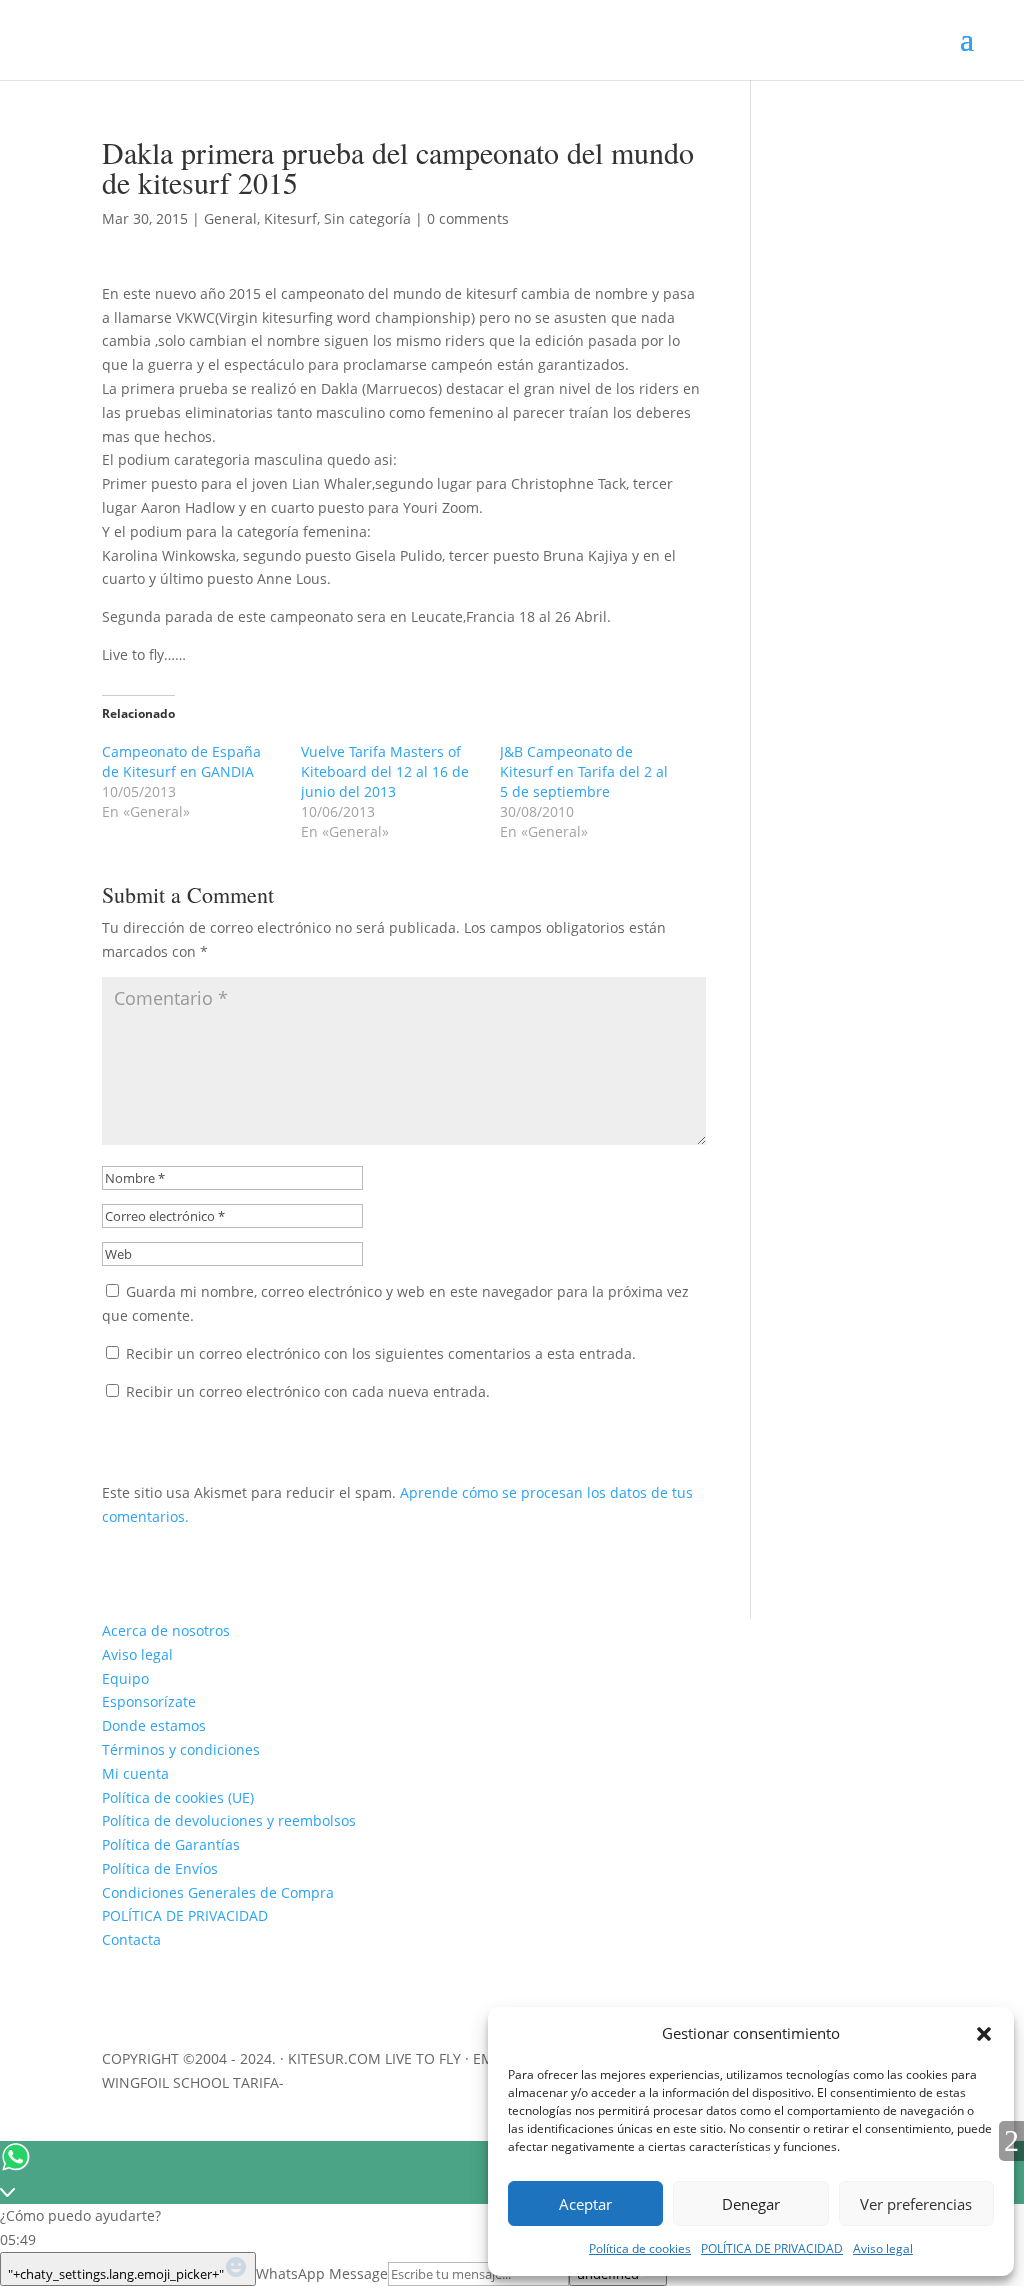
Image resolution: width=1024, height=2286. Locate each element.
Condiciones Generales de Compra (218, 1892)
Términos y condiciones (181, 1749)
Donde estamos (154, 1725)
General (230, 218)
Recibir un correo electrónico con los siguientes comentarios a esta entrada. (381, 1353)
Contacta (131, 1939)
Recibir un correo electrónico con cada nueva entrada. (308, 1391)
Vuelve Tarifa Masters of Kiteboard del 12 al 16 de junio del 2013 (385, 771)
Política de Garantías (171, 1844)
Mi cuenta (135, 1773)
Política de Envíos (160, 1868)
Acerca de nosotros (166, 1630)
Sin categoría (367, 218)
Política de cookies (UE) (178, 1797)
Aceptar (585, 2204)
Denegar (751, 2204)
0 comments (468, 218)
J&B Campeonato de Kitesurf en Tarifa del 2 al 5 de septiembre (584, 771)
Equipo (125, 1678)
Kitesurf (290, 218)
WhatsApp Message (322, 2273)
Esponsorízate (149, 1701)
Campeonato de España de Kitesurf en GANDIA (181, 761)
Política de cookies (640, 2248)
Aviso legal (883, 2248)
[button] (984, 2034)
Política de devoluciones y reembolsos (229, 1820)
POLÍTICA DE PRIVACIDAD (772, 2248)
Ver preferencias (916, 2204)
